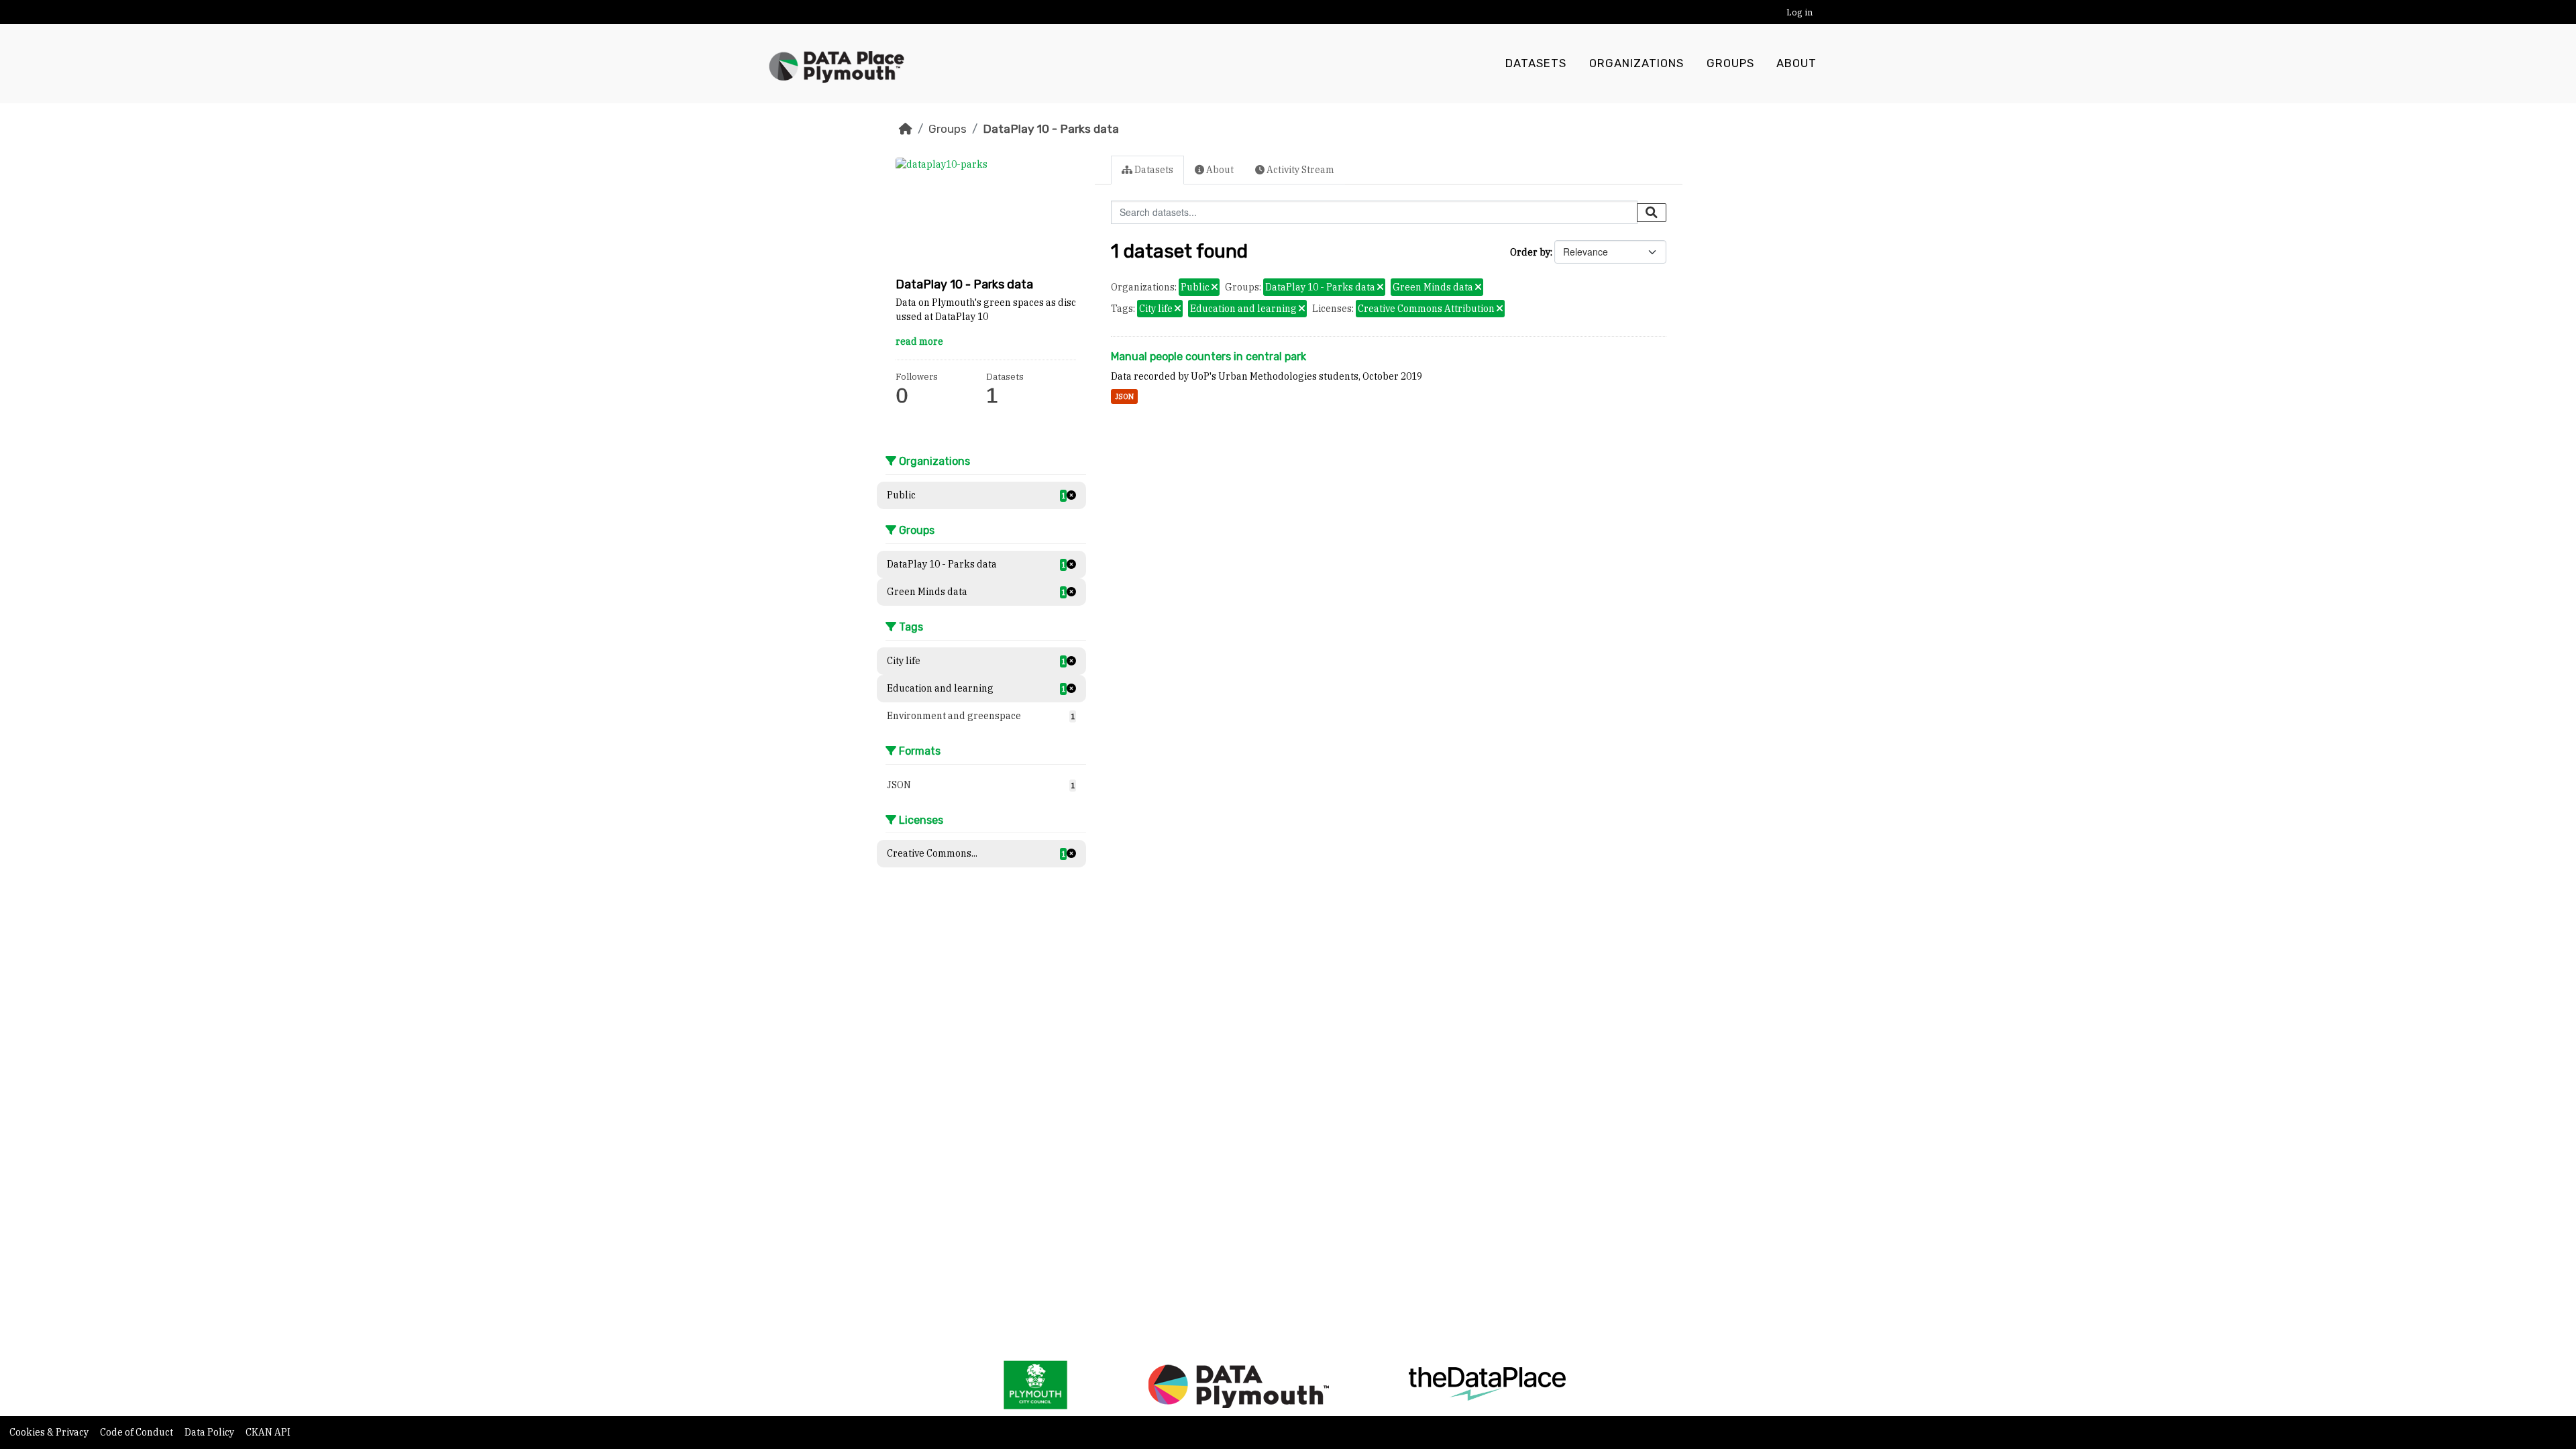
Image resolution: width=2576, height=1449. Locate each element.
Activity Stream (1299, 170)
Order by (1530, 252)
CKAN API (268, 1432)
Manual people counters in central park (1209, 357)
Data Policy (210, 1432)
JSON (1124, 396)
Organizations (1636, 63)
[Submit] (1652, 213)
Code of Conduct (138, 1432)
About (1796, 63)
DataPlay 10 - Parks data (1051, 129)
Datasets (1536, 63)
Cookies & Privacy (50, 1432)
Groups (1730, 63)
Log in (1800, 12)
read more (919, 341)
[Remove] (1215, 288)
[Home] (906, 129)
